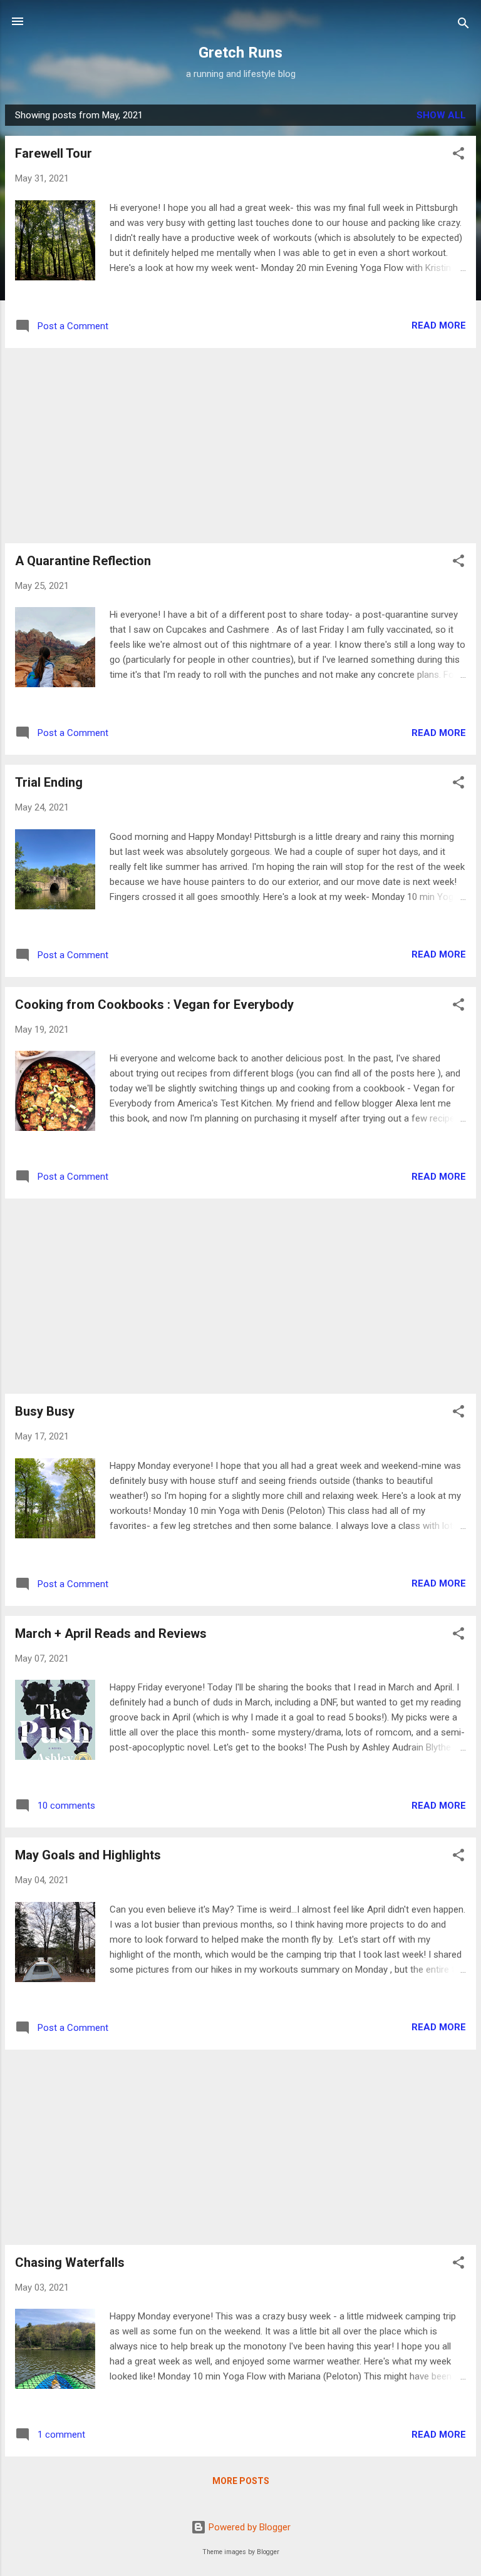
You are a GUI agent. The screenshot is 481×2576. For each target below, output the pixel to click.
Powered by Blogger (248, 2527)
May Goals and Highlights (88, 1855)
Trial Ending (49, 782)
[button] (458, 156)
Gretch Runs (240, 53)
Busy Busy (45, 1411)
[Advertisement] (240, 446)
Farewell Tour (54, 153)
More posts (241, 2481)
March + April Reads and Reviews (111, 1633)
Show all (441, 115)
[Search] (463, 25)
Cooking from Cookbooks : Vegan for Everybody (154, 1004)
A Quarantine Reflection (83, 561)
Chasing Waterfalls (70, 2262)
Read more (439, 325)
